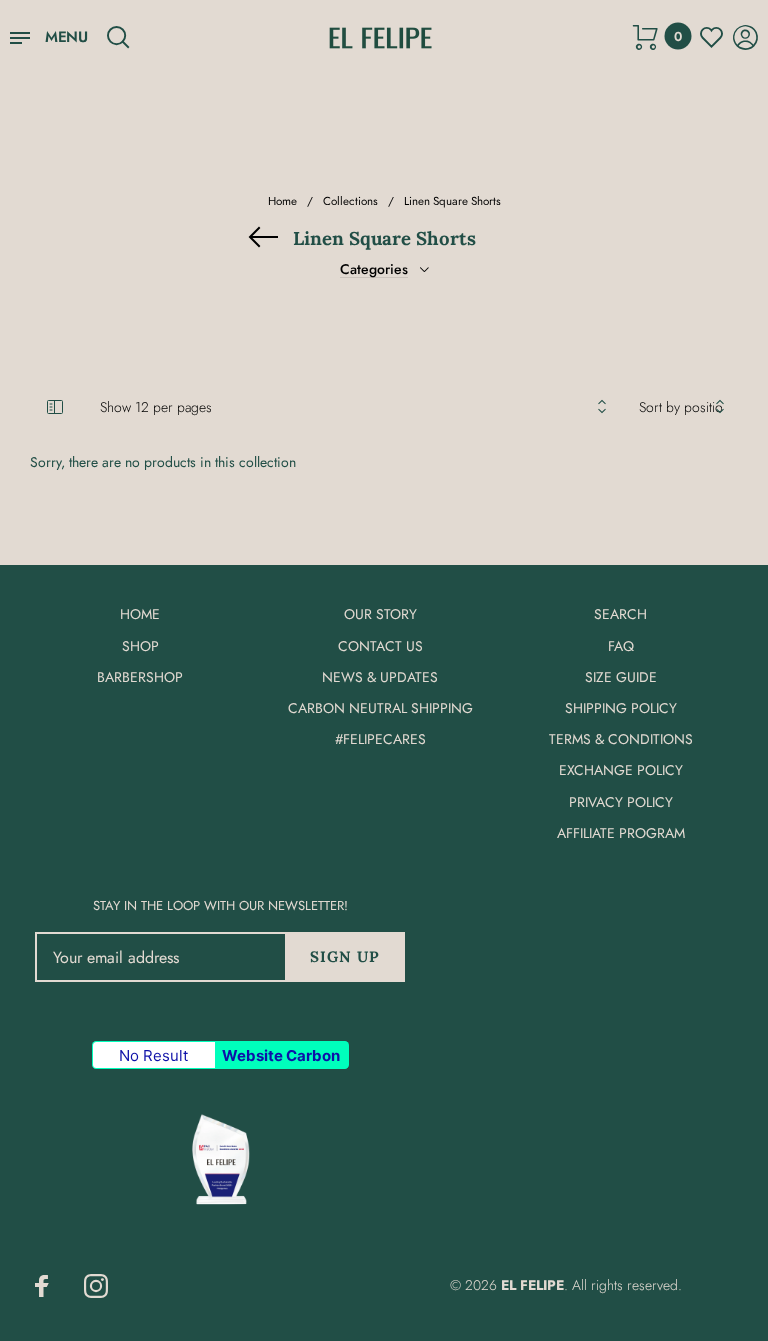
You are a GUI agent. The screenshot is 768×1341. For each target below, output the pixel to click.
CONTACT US (380, 646)
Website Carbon (281, 1055)
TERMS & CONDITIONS (621, 739)
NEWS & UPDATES (380, 677)
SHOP (140, 646)
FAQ (621, 646)
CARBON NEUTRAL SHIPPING (380, 708)
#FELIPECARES (380, 739)
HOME (140, 614)
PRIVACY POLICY (621, 802)
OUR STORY (380, 614)
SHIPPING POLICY (621, 708)
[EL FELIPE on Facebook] (42, 1286)
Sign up (345, 956)
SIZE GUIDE (621, 677)
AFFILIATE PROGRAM (621, 833)
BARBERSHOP (140, 677)
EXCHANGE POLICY (621, 770)
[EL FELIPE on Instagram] (96, 1286)
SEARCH (620, 614)
